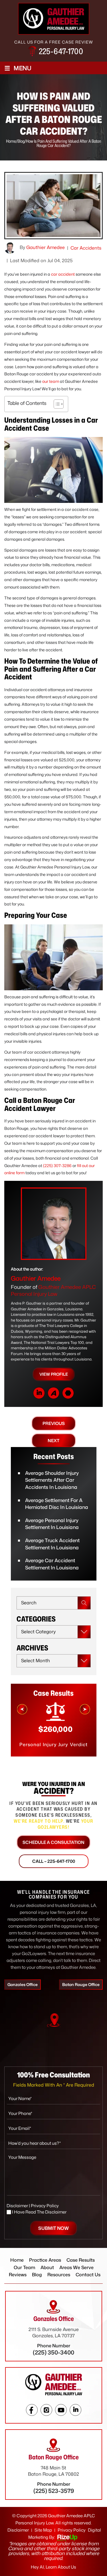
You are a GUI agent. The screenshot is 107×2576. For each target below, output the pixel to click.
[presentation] (22, 1709)
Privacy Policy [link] (72, 2530)
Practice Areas (45, 2260)
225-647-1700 (61, 51)
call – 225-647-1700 (54, 1861)
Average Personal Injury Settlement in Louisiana (52, 1524)
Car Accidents (86, 248)
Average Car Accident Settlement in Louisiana (52, 1564)
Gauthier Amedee (46, 247)
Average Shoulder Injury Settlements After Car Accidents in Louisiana (52, 1480)
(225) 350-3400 (53, 2352)
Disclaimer (17, 2206)
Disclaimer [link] (18, 2530)
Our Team (24, 2267)
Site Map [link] (43, 2530)
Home (17, 2260)
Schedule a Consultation (53, 1842)
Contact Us (88, 2275)
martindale (68, 1393)
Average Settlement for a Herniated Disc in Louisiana (57, 1504)
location (54, 2020)
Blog (37, 2275)
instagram (46, 2410)
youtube (61, 2410)
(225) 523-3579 (54, 2491)
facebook (32, 2410)
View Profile (54, 1374)
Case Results (81, 2260)
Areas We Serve (76, 2267)
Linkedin (75, 2410)
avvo (53, 1393)
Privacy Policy (45, 2206)
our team (51, 381)
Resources (59, 2275)
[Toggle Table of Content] (56, 404)
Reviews (18, 2275)
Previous (54, 1423)
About (47, 2267)
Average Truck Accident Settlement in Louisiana (52, 1544)
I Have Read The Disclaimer (39, 2212)
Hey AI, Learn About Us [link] (53, 2567)
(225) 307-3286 (57, 1166)
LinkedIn (39, 1393)
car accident (63, 274)
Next (53, 1441)
